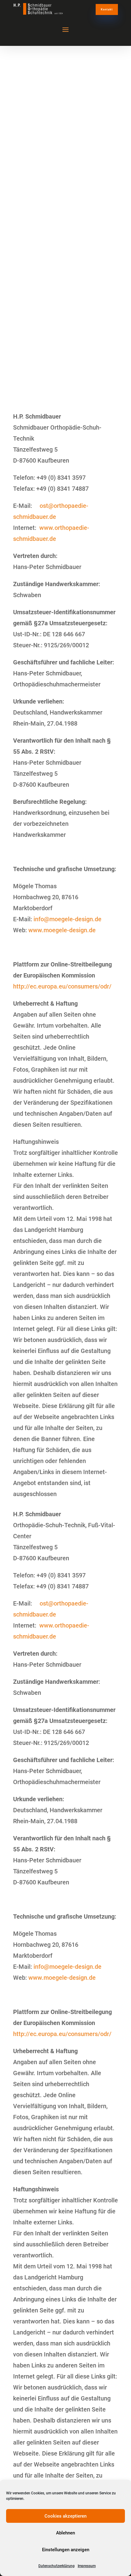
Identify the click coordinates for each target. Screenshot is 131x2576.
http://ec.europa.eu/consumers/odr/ (62, 986)
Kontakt (107, 9)
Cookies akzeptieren (65, 2516)
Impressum (87, 2566)
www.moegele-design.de (62, 930)
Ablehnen (65, 2533)
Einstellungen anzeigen (66, 2550)
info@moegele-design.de (67, 919)
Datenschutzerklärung (57, 2566)
